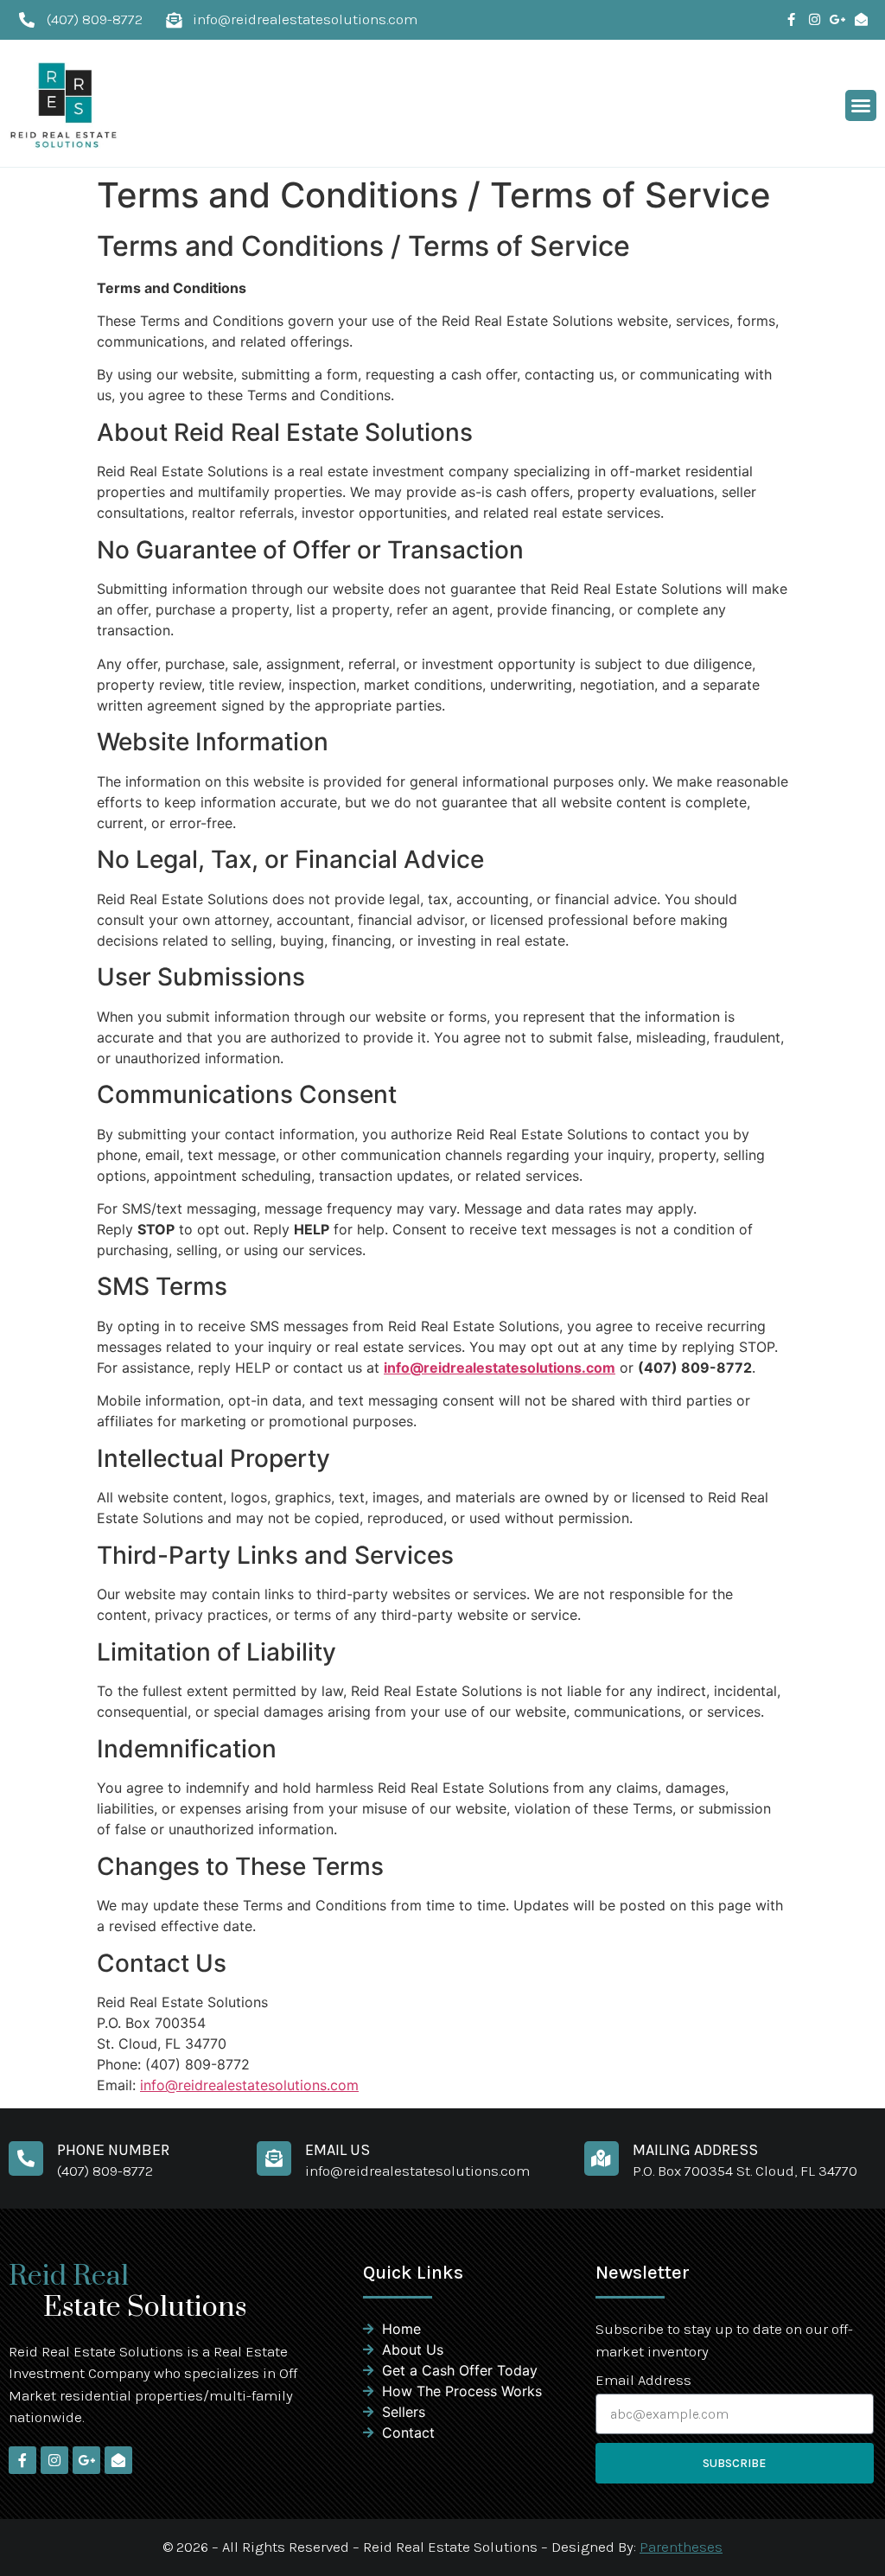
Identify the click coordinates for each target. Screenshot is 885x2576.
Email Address (643, 2381)
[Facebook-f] (791, 19)
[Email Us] (274, 2158)
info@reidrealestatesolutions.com (500, 1368)
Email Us (337, 2150)
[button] (861, 105)
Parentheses (681, 2547)
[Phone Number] (26, 2158)
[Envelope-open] (861, 19)
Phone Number (113, 2150)
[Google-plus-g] (838, 19)
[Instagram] (815, 19)
